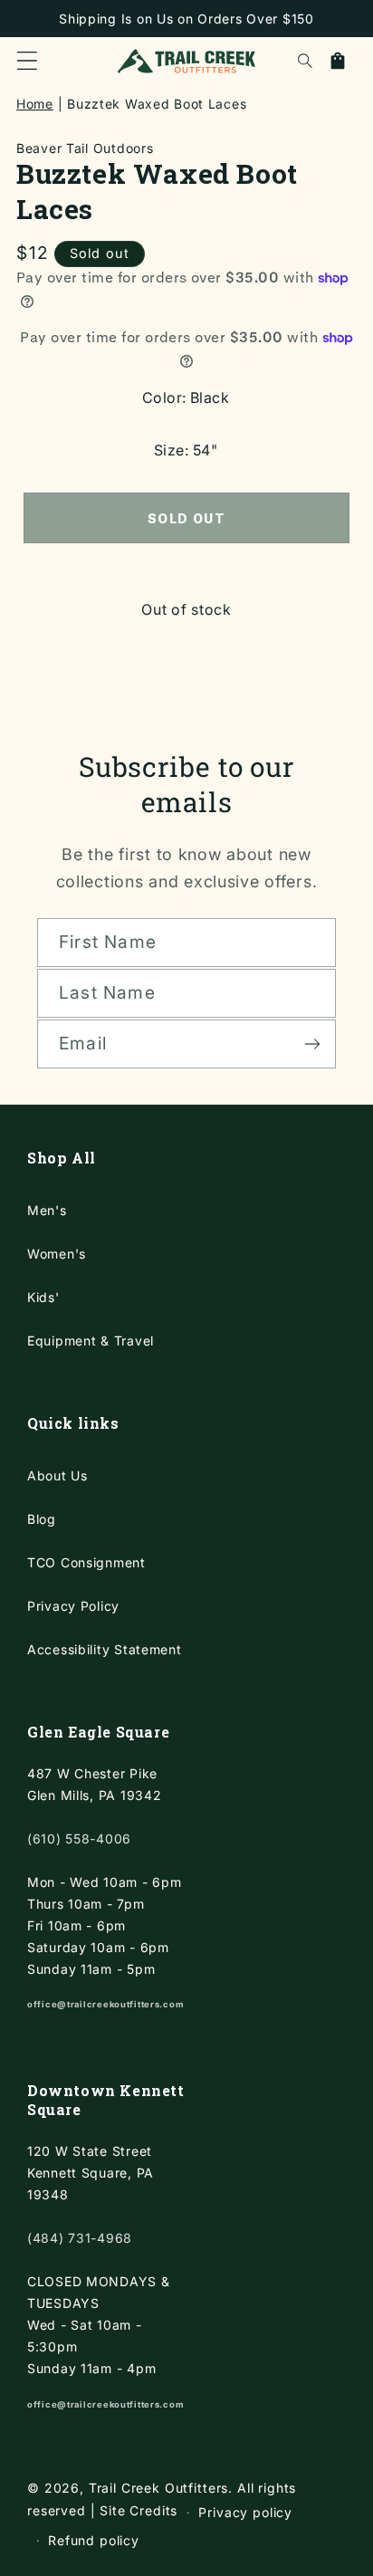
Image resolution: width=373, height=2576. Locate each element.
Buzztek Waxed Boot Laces (157, 104)
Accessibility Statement (105, 1649)
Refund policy (94, 2540)
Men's (47, 1210)
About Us (57, 1475)
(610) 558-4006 (79, 1839)
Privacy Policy (73, 1606)
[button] (27, 61)
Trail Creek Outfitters (158, 2488)
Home (35, 104)
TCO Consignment (86, 1562)
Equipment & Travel (91, 1341)
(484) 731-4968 (80, 2238)
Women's (57, 1254)
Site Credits (139, 2511)
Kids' (43, 1297)
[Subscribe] (312, 1044)
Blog (42, 1519)
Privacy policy (245, 2512)
